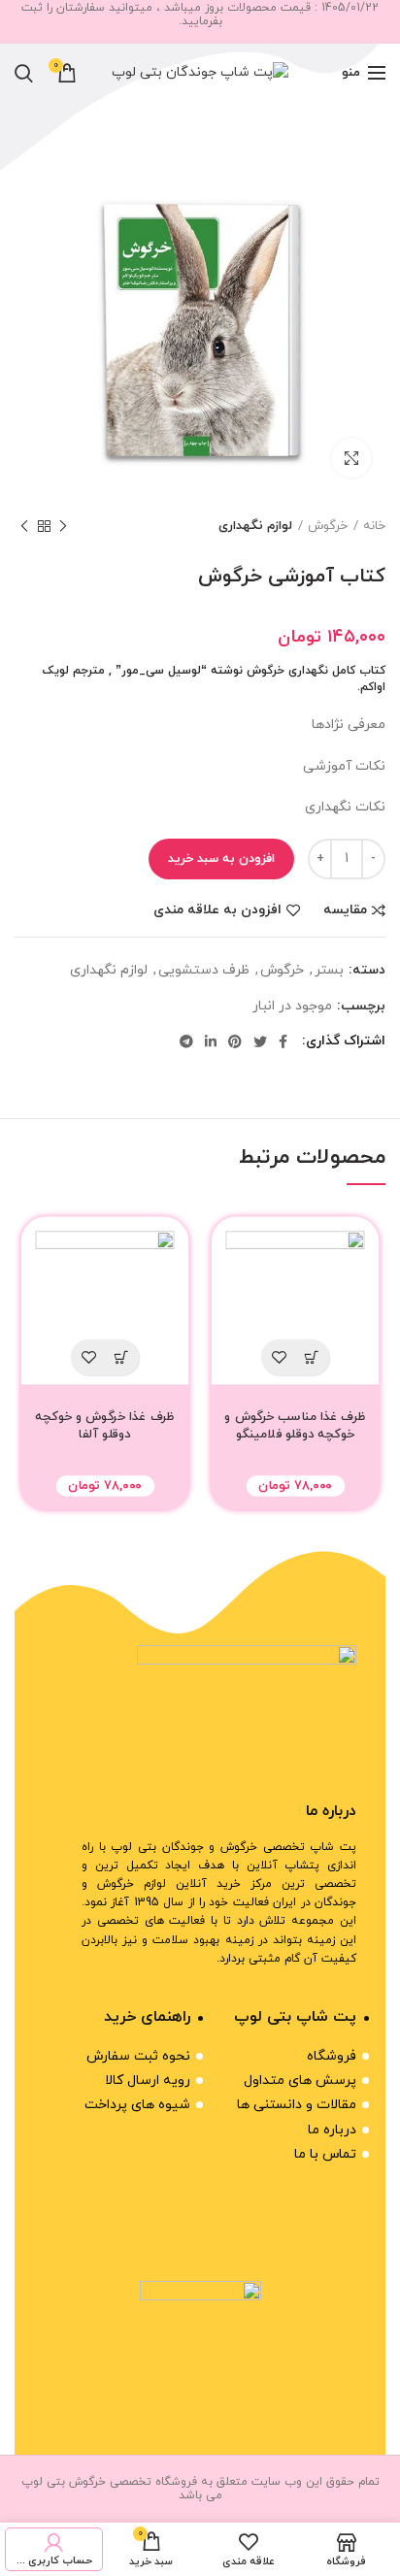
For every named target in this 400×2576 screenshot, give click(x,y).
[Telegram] (186, 1041)
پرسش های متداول (300, 2081)
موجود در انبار (292, 1007)
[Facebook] (283, 1041)
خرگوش (328, 526)
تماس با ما (325, 2154)
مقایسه (345, 910)
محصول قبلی (63, 526)
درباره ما (332, 2130)
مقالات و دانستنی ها (297, 2105)
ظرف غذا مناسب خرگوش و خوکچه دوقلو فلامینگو (295, 1426)
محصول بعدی (24, 526)
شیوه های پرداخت (137, 2105)
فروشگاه (332, 2056)
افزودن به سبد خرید (221, 859)
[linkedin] (211, 1041)
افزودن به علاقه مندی (217, 910)
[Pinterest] (235, 1041)
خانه (374, 526)
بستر (329, 970)
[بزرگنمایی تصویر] (351, 458)
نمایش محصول (311, 1357)
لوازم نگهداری (255, 526)
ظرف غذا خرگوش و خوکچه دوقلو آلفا (104, 1426)
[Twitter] (260, 1041)
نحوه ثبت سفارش (138, 2056)
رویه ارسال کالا (148, 2081)
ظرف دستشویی (204, 970)
